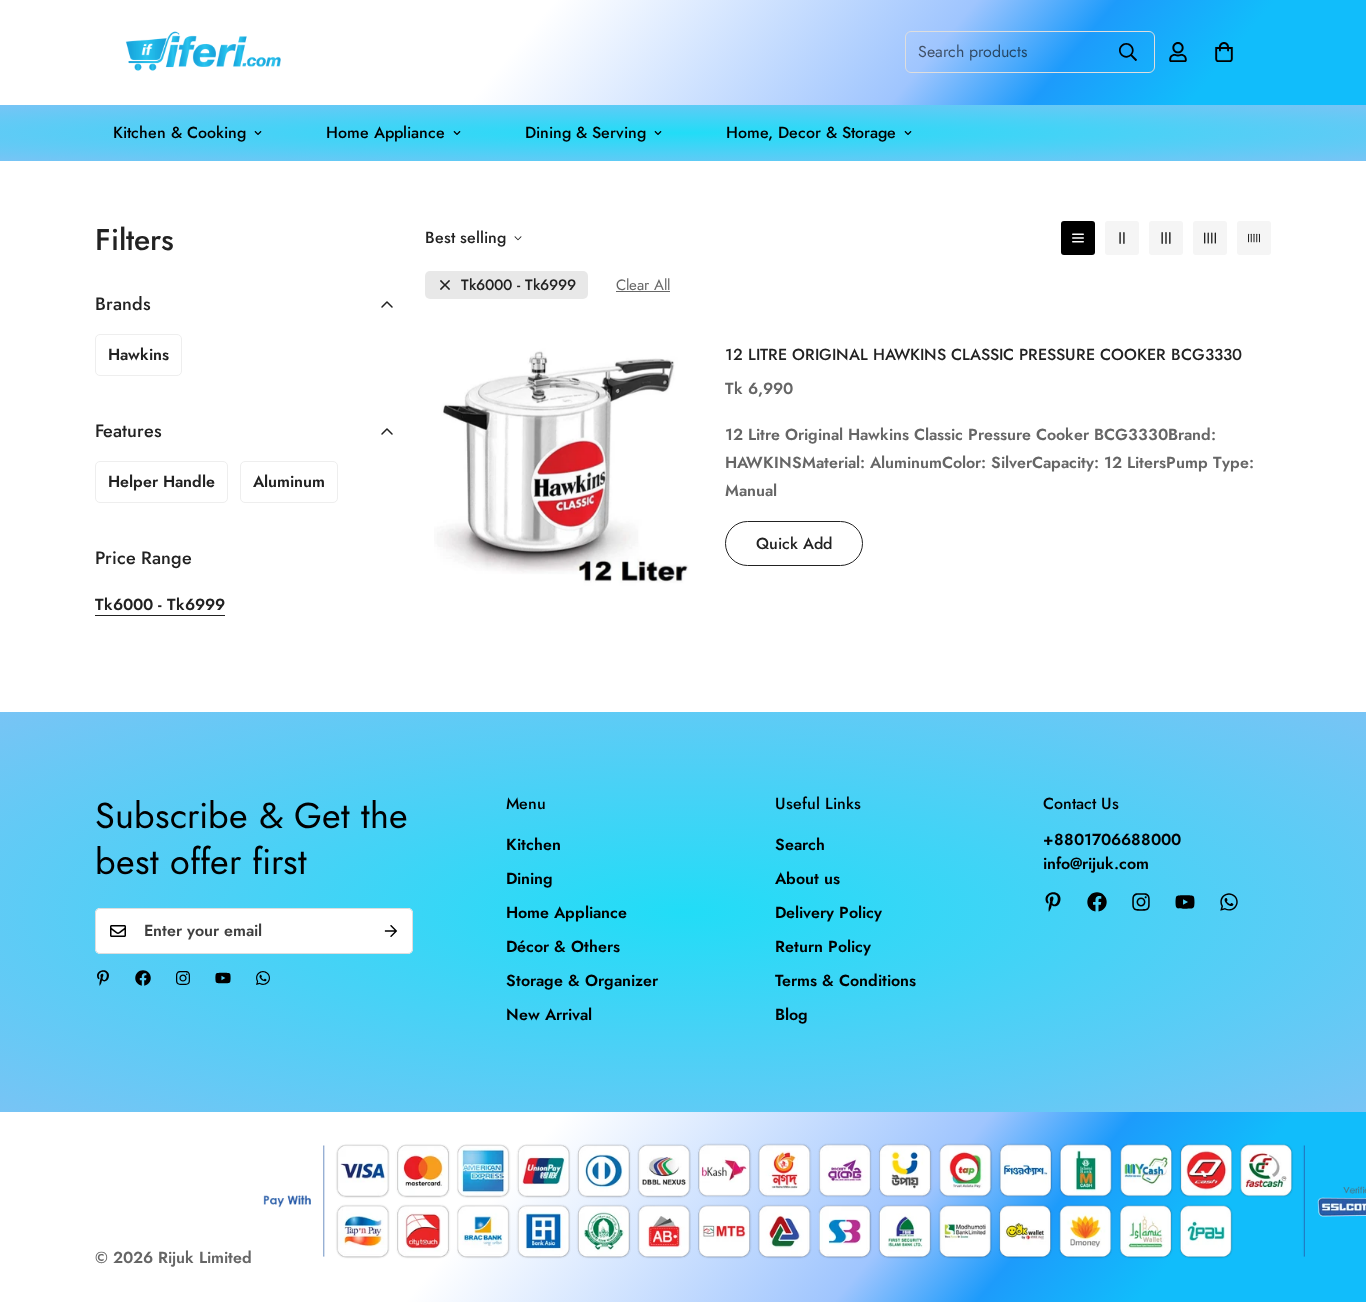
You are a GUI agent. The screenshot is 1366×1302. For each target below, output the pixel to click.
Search (800, 844)
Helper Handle (161, 481)
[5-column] (1254, 238)
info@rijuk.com (1096, 863)
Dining (529, 878)
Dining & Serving (585, 132)
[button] (1224, 52)
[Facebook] (143, 978)
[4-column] (1210, 238)
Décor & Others (563, 946)
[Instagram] (183, 978)
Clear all (643, 285)
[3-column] (1166, 238)
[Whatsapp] (263, 978)
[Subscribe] (391, 931)
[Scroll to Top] (1327, 1193)
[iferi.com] (200, 52)
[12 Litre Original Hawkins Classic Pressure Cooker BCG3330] (560, 458)
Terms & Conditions (845, 980)
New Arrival (549, 1014)
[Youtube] (223, 978)
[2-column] (1122, 238)
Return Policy (823, 946)
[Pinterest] (103, 978)
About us (807, 878)
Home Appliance (385, 132)
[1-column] (1078, 238)
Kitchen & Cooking (179, 132)
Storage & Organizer (582, 980)
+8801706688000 (1112, 839)
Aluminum (289, 481)
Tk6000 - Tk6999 (518, 285)
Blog (791, 1014)
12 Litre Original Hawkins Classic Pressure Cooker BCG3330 (983, 354)
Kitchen (533, 844)
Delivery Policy (828, 912)
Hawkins (138, 354)
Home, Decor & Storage (811, 132)
